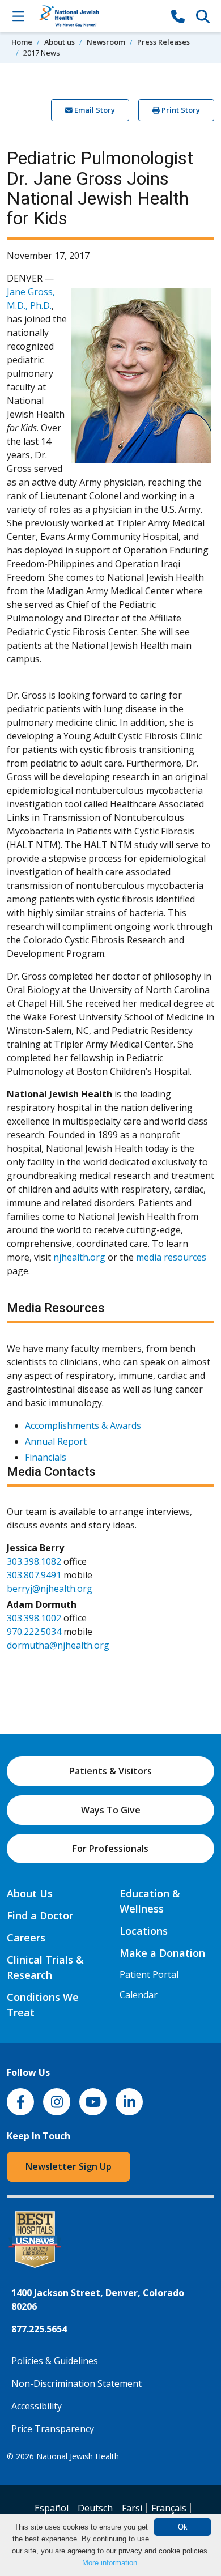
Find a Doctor (40, 1915)
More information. (111, 2563)
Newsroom (106, 42)
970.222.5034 (34, 1632)
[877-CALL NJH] (178, 16)
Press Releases (163, 42)
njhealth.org (79, 1257)
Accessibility (37, 2406)
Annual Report (56, 1441)
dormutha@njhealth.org (58, 1645)
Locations (144, 1931)
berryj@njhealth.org (50, 1589)
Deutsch (95, 2508)
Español (52, 2508)
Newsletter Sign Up (69, 2166)
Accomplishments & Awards (83, 1425)
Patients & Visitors (110, 1771)
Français (169, 2508)
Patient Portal (149, 1974)
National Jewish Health (78, 2456)
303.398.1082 (34, 1561)
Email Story (94, 110)
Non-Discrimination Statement (76, 2383)
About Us (30, 1893)
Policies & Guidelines (55, 2361)
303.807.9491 (34, 1575)
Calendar (139, 1995)
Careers (26, 1938)
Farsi (132, 2508)
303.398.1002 (34, 1618)
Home (22, 42)
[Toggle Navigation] (18, 16)
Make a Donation (162, 1953)
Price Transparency (53, 2429)
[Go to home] (98, 16)
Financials (46, 1457)
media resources (171, 1257)
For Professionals (110, 1849)
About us (59, 42)
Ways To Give (111, 1810)
